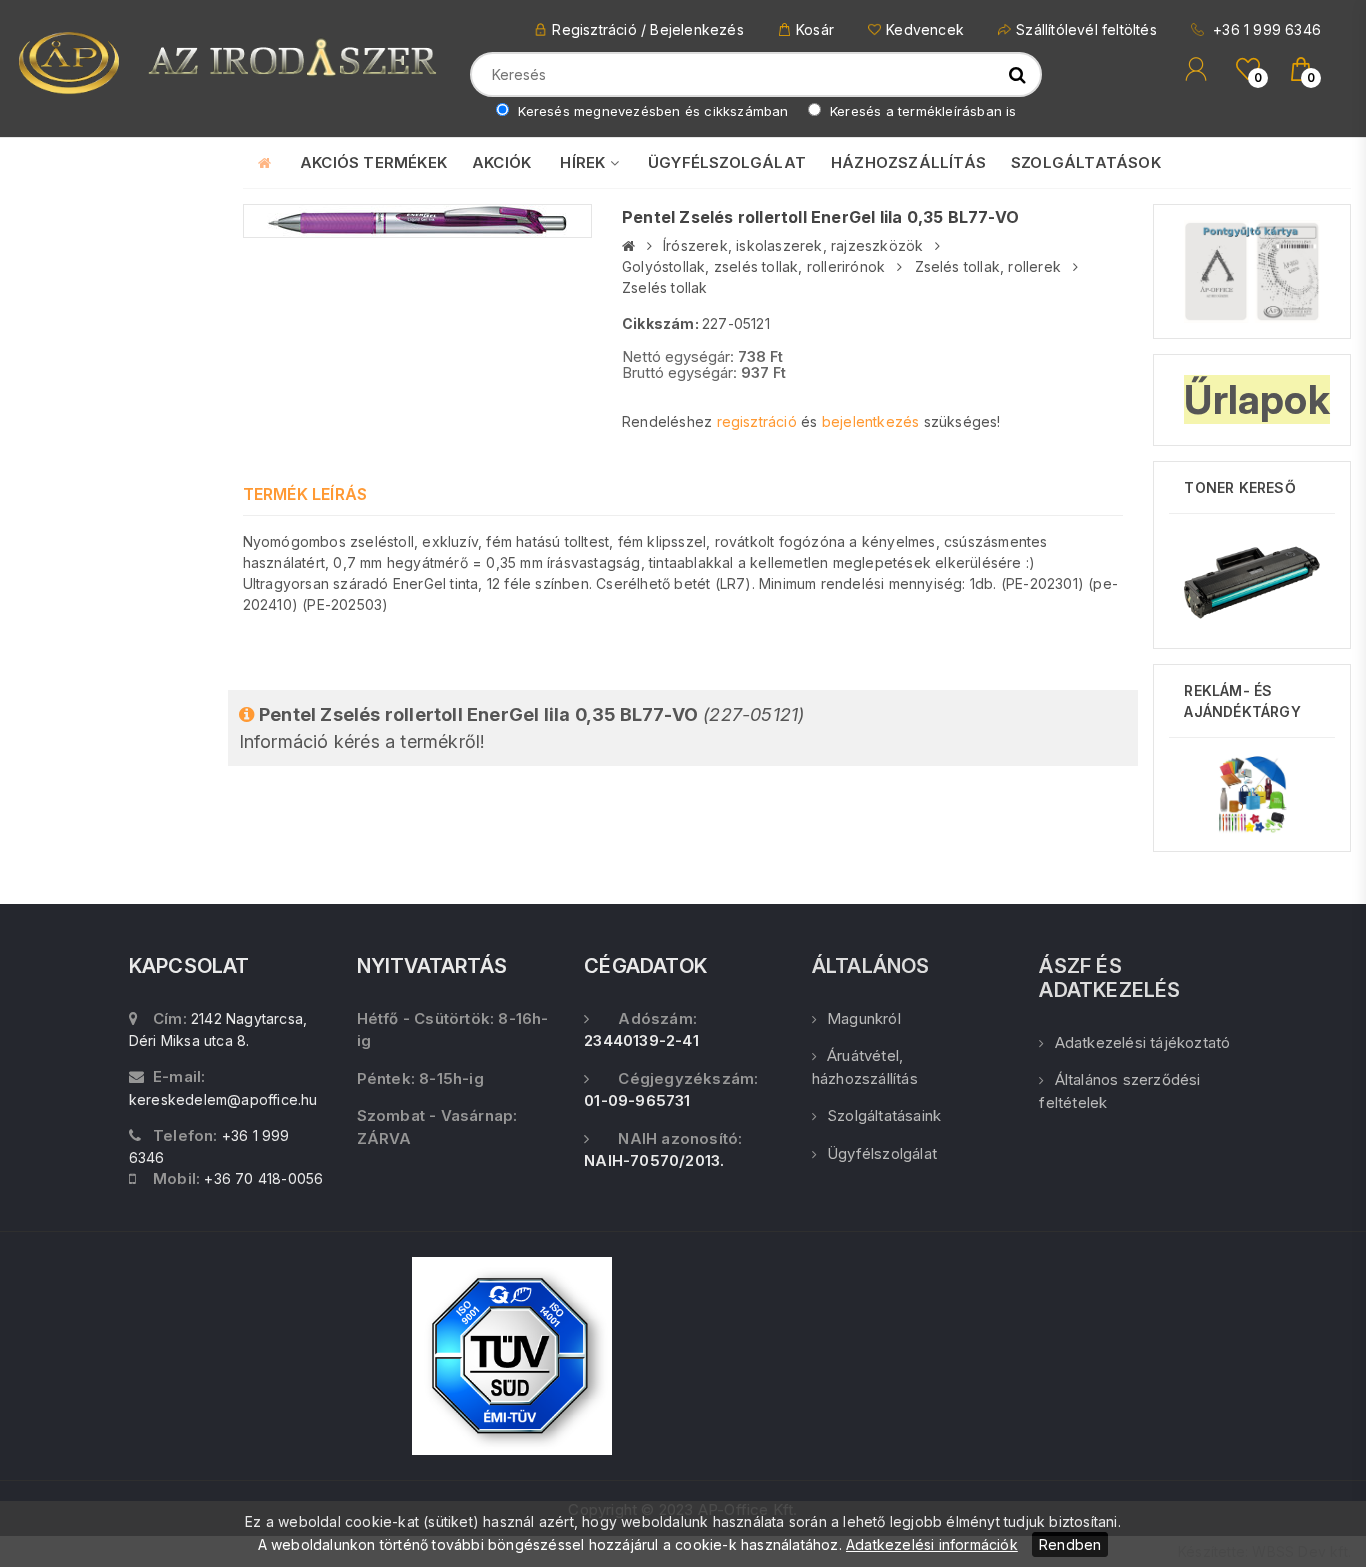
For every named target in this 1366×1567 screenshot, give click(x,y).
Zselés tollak (665, 287)
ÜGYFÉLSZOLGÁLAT (727, 162)
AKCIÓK (501, 162)
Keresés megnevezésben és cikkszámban (651, 111)
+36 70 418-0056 (263, 1178)
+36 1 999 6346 (1265, 29)
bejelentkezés (871, 421)
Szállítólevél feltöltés (1086, 29)
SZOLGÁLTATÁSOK (1086, 162)
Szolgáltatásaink (884, 1115)
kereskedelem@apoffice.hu (223, 1099)
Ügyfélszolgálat (882, 1153)
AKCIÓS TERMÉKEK (373, 162)
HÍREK (584, 162)
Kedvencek (925, 29)
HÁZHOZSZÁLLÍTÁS (908, 162)
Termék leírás (305, 494)
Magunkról (864, 1018)
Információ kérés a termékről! (522, 728)
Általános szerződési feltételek (1119, 1091)
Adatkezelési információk (932, 1544)
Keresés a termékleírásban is (921, 111)
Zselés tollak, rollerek (988, 266)
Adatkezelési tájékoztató (1142, 1042)
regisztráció (757, 421)
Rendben (1070, 1544)
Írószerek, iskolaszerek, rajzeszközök (793, 245)
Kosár (815, 29)
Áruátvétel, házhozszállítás (865, 1067)
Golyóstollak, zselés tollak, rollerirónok (753, 266)
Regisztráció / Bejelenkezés (647, 29)
